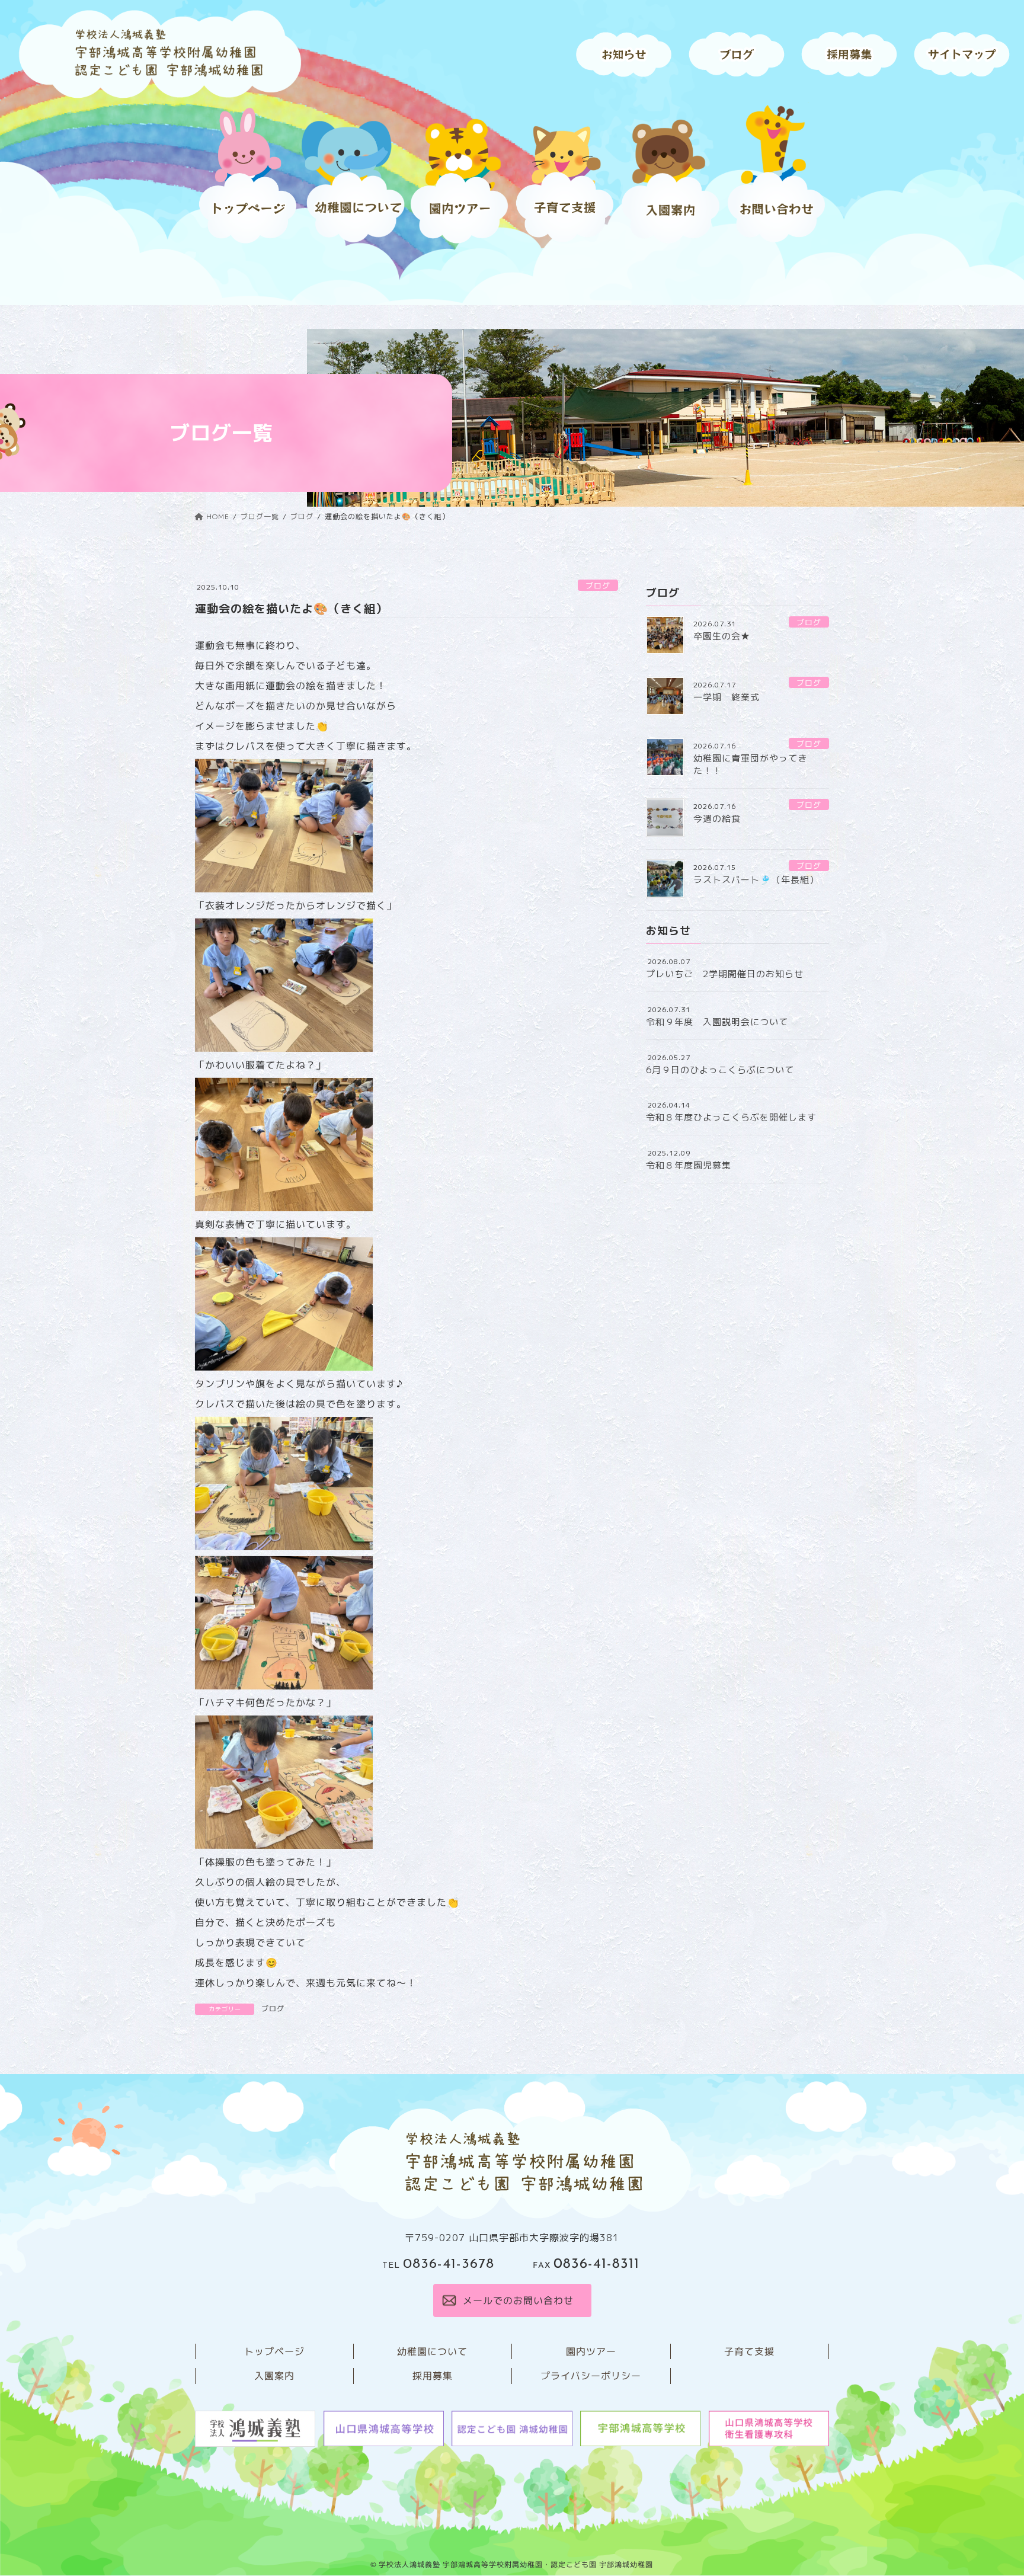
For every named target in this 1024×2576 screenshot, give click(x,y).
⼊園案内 (274, 2376)
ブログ (598, 585)
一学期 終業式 (727, 697)
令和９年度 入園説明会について (717, 1022)
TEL (438, 2266)
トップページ (274, 2351)
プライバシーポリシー (591, 2376)
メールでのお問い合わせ (518, 2300)
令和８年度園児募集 (689, 1165)
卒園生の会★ (722, 636)
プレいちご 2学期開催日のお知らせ (725, 974)
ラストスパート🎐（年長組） (756, 880)
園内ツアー (591, 2351)
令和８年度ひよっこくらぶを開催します (731, 1117)
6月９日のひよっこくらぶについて (720, 1070)
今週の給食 (717, 819)
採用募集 (433, 2376)
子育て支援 (749, 2351)
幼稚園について (432, 2351)
